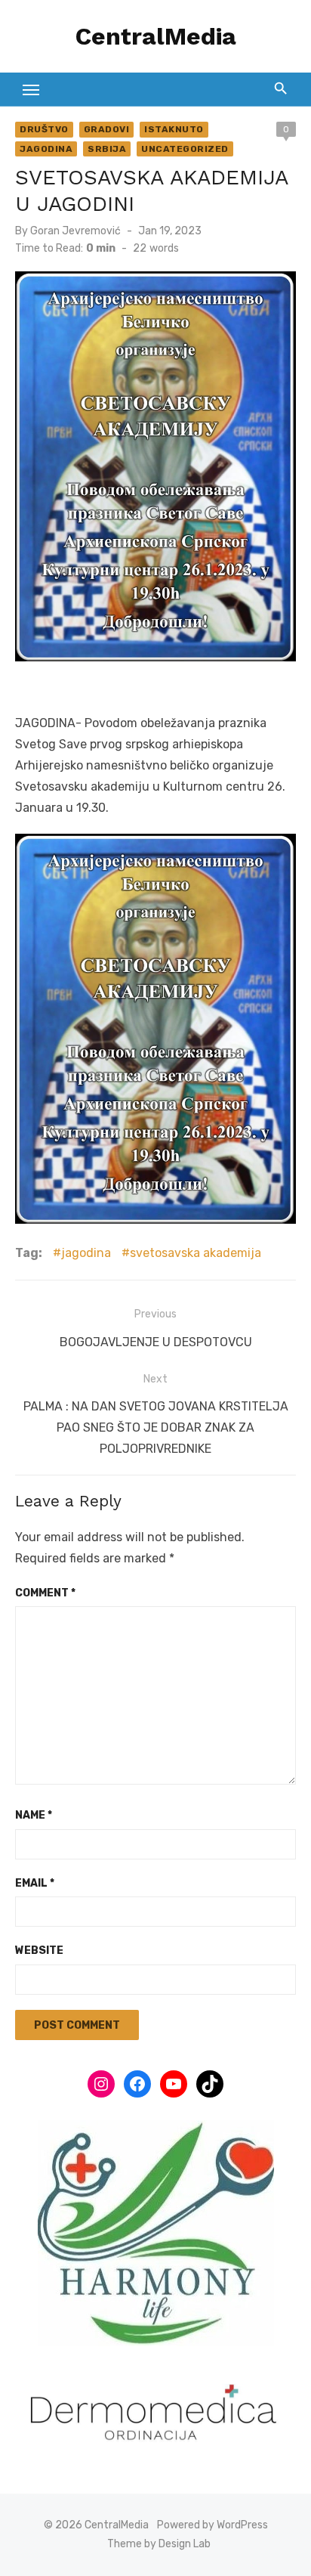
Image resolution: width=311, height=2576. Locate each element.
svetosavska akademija (196, 1253)
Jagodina (46, 149)
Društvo (44, 129)
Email (35, 1883)
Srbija (107, 149)
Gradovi (107, 129)
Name (34, 1815)
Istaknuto (174, 129)
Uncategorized (185, 149)
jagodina (86, 1253)
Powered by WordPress (212, 2525)
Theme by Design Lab (159, 2544)
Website (39, 1951)
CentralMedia (156, 36)
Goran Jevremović (75, 231)
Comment (45, 1593)
